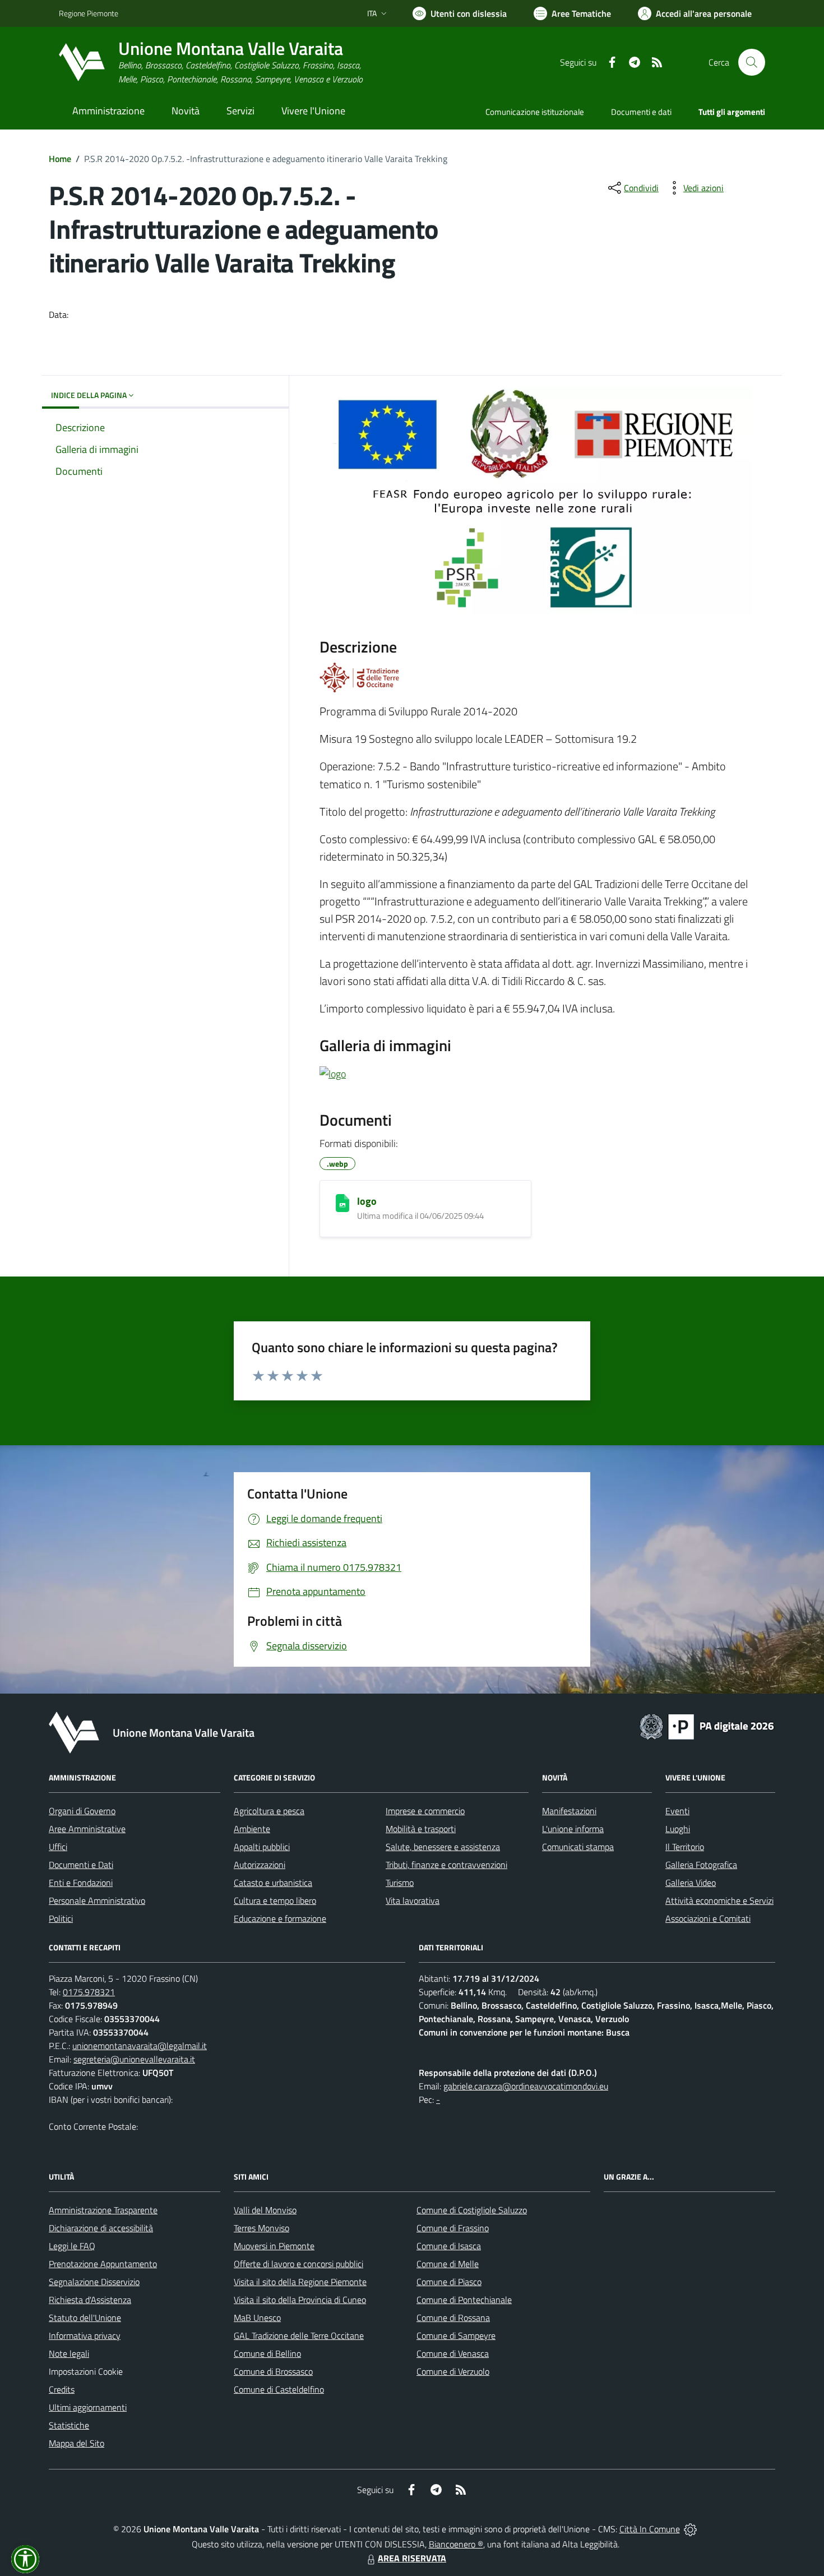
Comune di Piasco (449, 2282)
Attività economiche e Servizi (719, 1900)
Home (60, 159)
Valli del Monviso (265, 2210)
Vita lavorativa (413, 1900)
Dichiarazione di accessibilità (101, 2228)
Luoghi (678, 1829)
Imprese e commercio (425, 1811)
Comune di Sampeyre (456, 2335)
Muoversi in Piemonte (274, 2246)
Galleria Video (691, 1883)
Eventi (677, 1811)
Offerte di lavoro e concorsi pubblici (298, 2264)
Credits (62, 2389)
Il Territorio (685, 1847)
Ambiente (252, 1829)
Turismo (400, 1883)
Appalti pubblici (262, 1847)
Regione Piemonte (89, 13)
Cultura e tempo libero (275, 1900)
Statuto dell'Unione (85, 2318)
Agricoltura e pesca (269, 1811)
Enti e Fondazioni (81, 1883)
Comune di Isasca (449, 2246)
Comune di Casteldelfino (279, 2389)
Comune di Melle (448, 2264)
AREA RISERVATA (412, 2558)
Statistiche (69, 2425)
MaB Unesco (257, 2318)
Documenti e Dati (81, 1865)
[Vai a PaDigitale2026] (707, 1726)
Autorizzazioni (260, 1865)
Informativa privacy (85, 2335)
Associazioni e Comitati (708, 1918)
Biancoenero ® (456, 2544)
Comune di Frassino (453, 2228)
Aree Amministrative (87, 1829)
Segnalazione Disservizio (94, 2282)
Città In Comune (650, 2529)
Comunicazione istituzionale (535, 112)
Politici (61, 1918)
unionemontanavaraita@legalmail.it (140, 2046)
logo (367, 1201)
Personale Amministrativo (97, 1900)
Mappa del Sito (77, 2443)
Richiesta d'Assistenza (90, 2300)
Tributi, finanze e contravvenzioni (446, 1865)
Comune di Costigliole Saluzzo (472, 2210)
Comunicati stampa (578, 1847)
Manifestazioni (569, 1811)
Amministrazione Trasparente (103, 2210)
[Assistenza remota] (690, 2529)
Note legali (69, 2353)
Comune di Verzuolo (453, 2371)
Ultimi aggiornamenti (88, 2407)
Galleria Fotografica (701, 1865)
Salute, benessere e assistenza (443, 1847)
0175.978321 (89, 1992)
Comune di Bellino (267, 2353)
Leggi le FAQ (72, 2246)
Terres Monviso (261, 2228)
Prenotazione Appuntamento (103, 2264)
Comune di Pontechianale (464, 2300)
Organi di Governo (82, 1811)
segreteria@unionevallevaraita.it (134, 2059)
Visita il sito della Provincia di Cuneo (300, 2300)
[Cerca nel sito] (752, 62)
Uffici (58, 1847)
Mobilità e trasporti (421, 1829)
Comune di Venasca (453, 2353)
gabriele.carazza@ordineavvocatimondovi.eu (526, 2086)
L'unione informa (573, 1829)
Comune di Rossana (453, 2318)
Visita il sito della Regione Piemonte (300, 2282)
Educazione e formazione (280, 1918)
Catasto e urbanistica (273, 1883)
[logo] (342, 1203)
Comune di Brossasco (273, 2371)
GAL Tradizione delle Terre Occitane (299, 2335)
